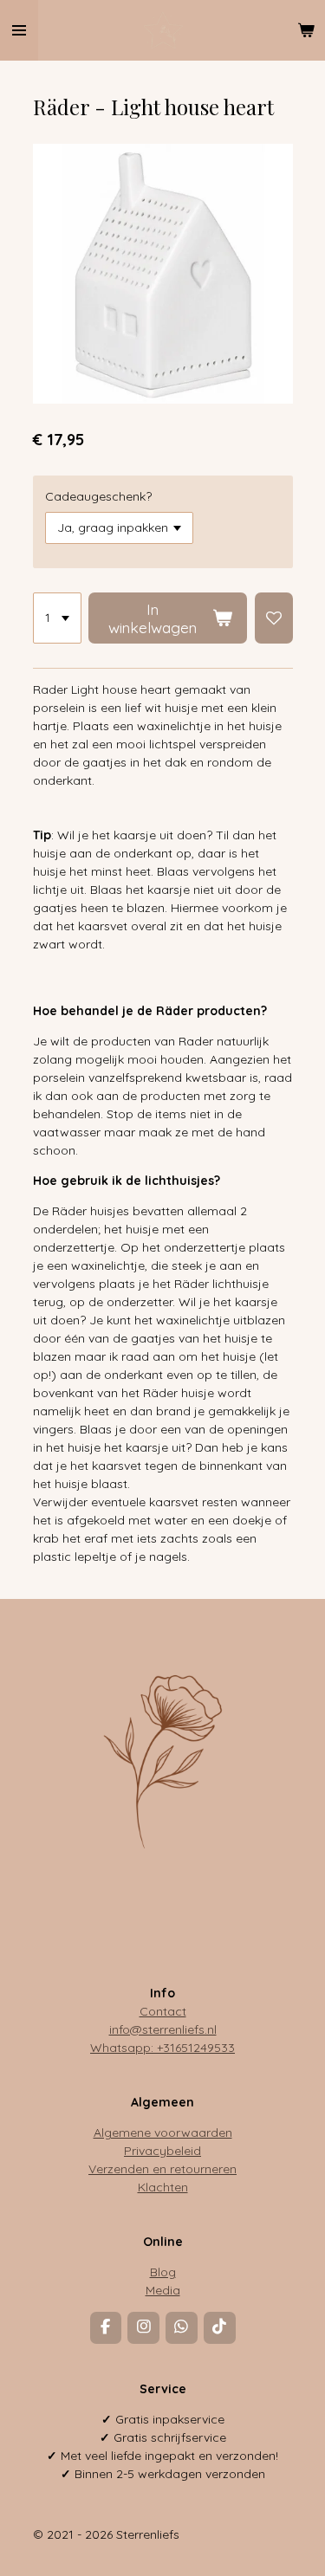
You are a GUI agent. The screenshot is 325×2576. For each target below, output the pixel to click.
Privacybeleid (162, 2151)
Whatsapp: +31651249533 (162, 2048)
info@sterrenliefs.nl (163, 2029)
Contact (163, 2011)
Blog (163, 2272)
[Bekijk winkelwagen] (306, 30)
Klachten (163, 2187)
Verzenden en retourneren (162, 2169)
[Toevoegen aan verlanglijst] (274, 618)
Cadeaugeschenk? (98, 496)
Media (163, 2290)
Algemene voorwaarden (163, 2133)
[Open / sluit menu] (19, 30)
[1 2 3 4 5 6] (57, 618)
